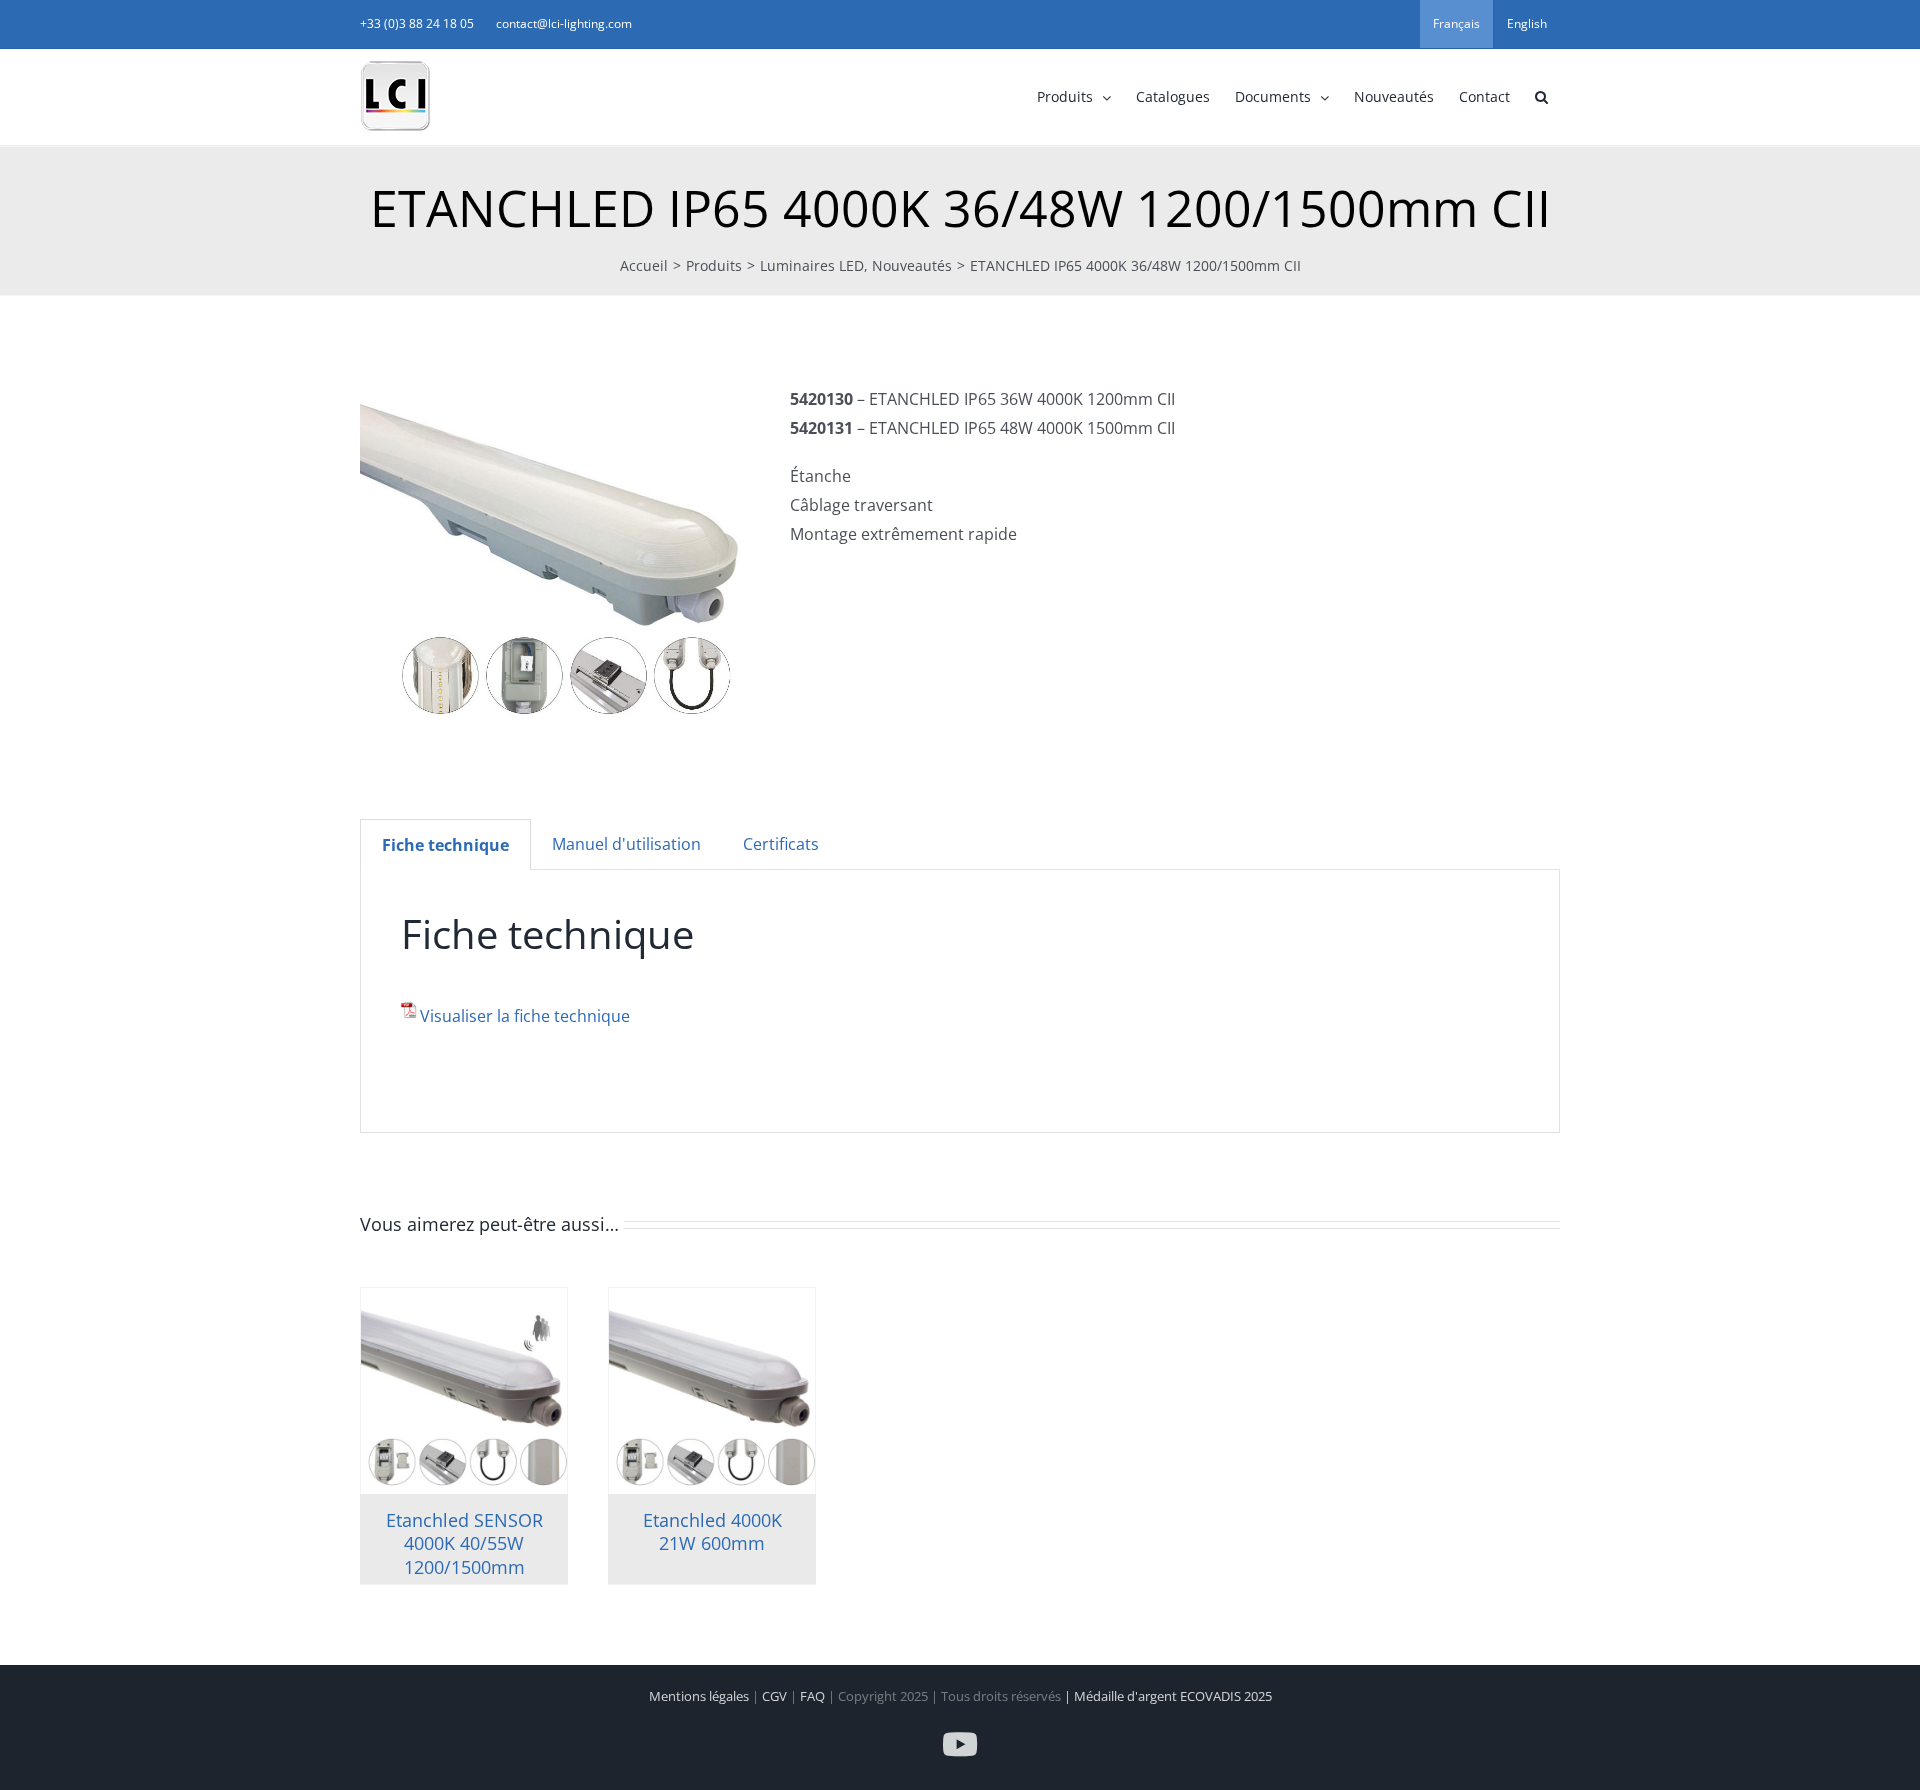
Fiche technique (445, 845)
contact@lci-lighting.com (564, 23)
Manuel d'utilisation (626, 844)
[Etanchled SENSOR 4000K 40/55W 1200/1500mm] (464, 1391)
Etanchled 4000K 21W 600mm (712, 1531)
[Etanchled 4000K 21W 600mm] (712, 1391)
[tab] (445, 845)
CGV (776, 1696)
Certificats (781, 844)
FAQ (814, 1696)
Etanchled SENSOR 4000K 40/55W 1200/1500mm (464, 1543)
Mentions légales (700, 1696)
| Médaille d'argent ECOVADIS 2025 (1168, 1696)
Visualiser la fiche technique (525, 1016)
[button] (1541, 97)
